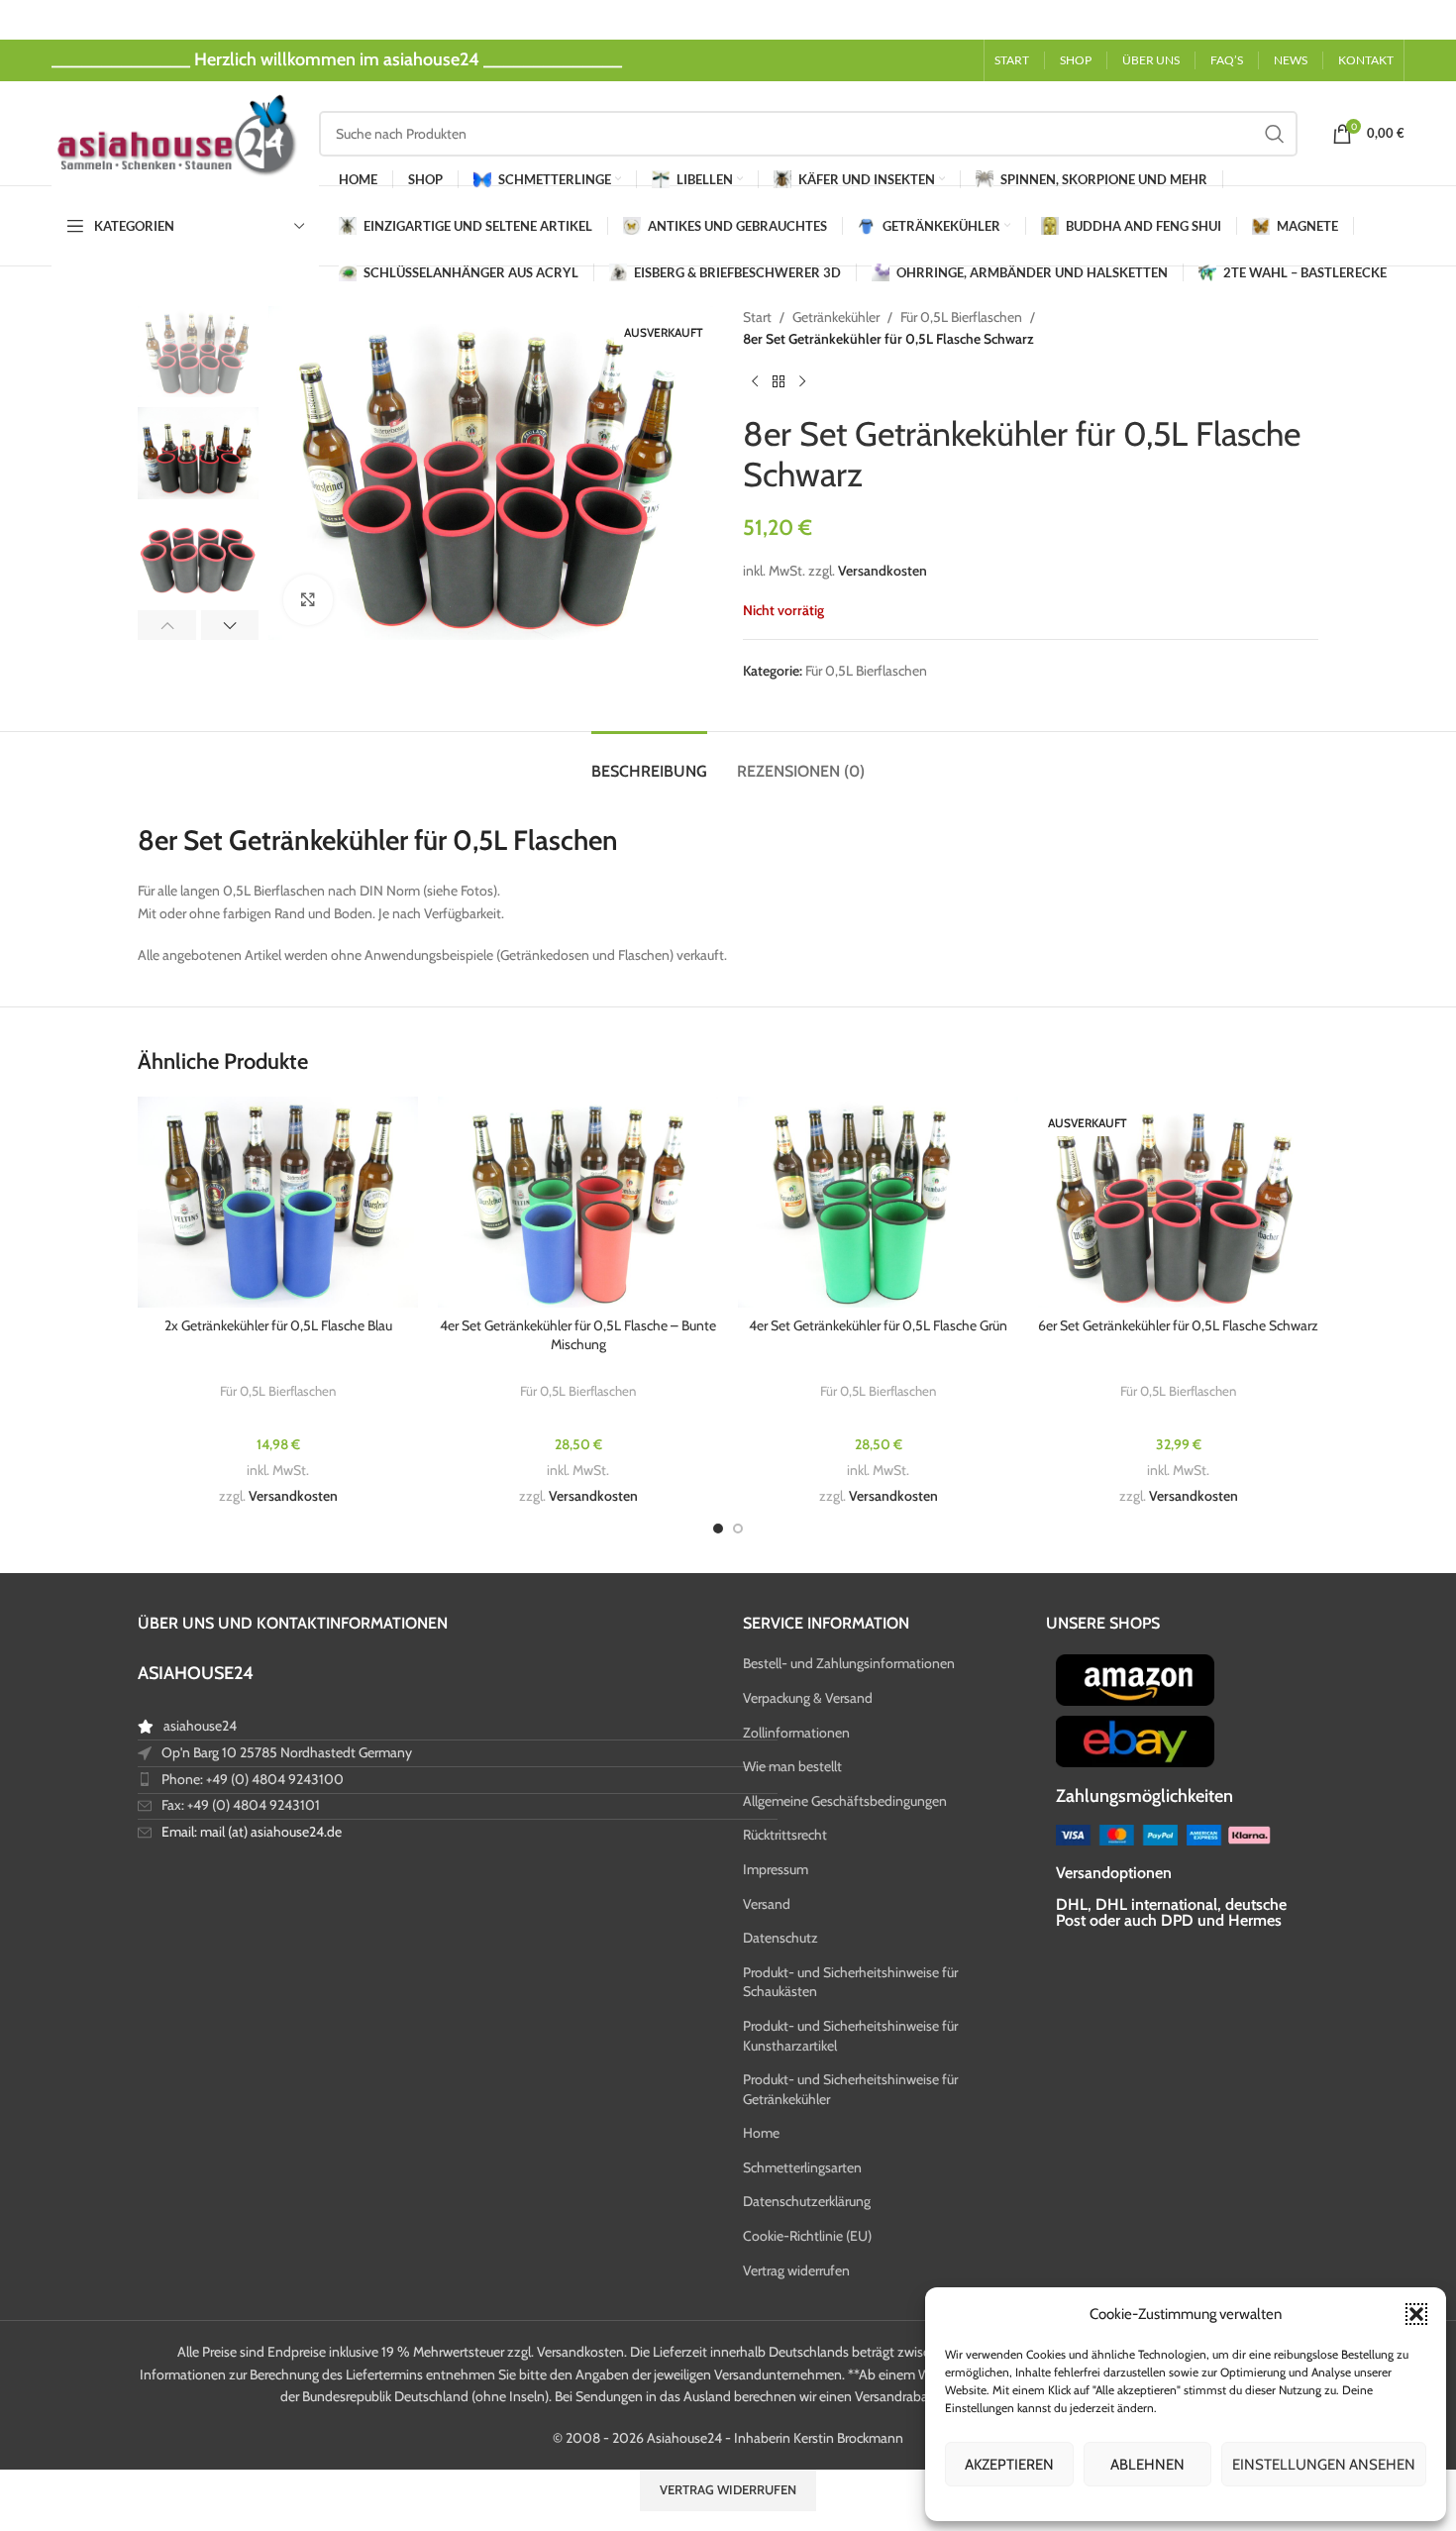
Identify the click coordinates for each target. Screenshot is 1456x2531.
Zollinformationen (796, 1733)
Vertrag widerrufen (796, 2270)
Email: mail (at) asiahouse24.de (252, 1832)
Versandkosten (883, 571)
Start (757, 317)
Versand (767, 1904)
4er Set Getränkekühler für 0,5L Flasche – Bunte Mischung (578, 1335)
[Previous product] (755, 382)
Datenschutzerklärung (807, 2201)
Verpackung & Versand (808, 1698)
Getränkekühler (836, 317)
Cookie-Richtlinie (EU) (807, 2236)
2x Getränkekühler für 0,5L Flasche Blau (278, 1325)
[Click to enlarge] (308, 599)
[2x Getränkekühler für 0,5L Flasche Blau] (278, 1202)
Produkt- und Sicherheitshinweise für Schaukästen (850, 1982)
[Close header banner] (1431, 20)
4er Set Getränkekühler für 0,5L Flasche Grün (878, 1325)
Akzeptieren (1009, 2465)
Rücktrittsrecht (785, 1835)
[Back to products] (779, 382)
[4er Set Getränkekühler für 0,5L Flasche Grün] (878, 1202)
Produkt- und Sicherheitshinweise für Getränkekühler (850, 2089)
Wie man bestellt (792, 1766)
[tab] (649, 761)
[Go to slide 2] (738, 1529)
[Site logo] (175, 132)
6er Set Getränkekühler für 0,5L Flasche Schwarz (1178, 1325)
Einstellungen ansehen (1324, 2465)
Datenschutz (780, 1938)
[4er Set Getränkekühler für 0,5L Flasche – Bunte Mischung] (578, 1202)
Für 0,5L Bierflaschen (961, 317)
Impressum (776, 1869)
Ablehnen (1147, 2465)
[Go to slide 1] (718, 1529)
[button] (1416, 2314)
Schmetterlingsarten (802, 2167)
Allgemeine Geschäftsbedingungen (845, 1801)
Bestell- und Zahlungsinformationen (849, 1663)
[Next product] (802, 382)
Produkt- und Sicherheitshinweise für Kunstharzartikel (850, 2036)
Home (761, 2133)
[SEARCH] (1275, 134)
